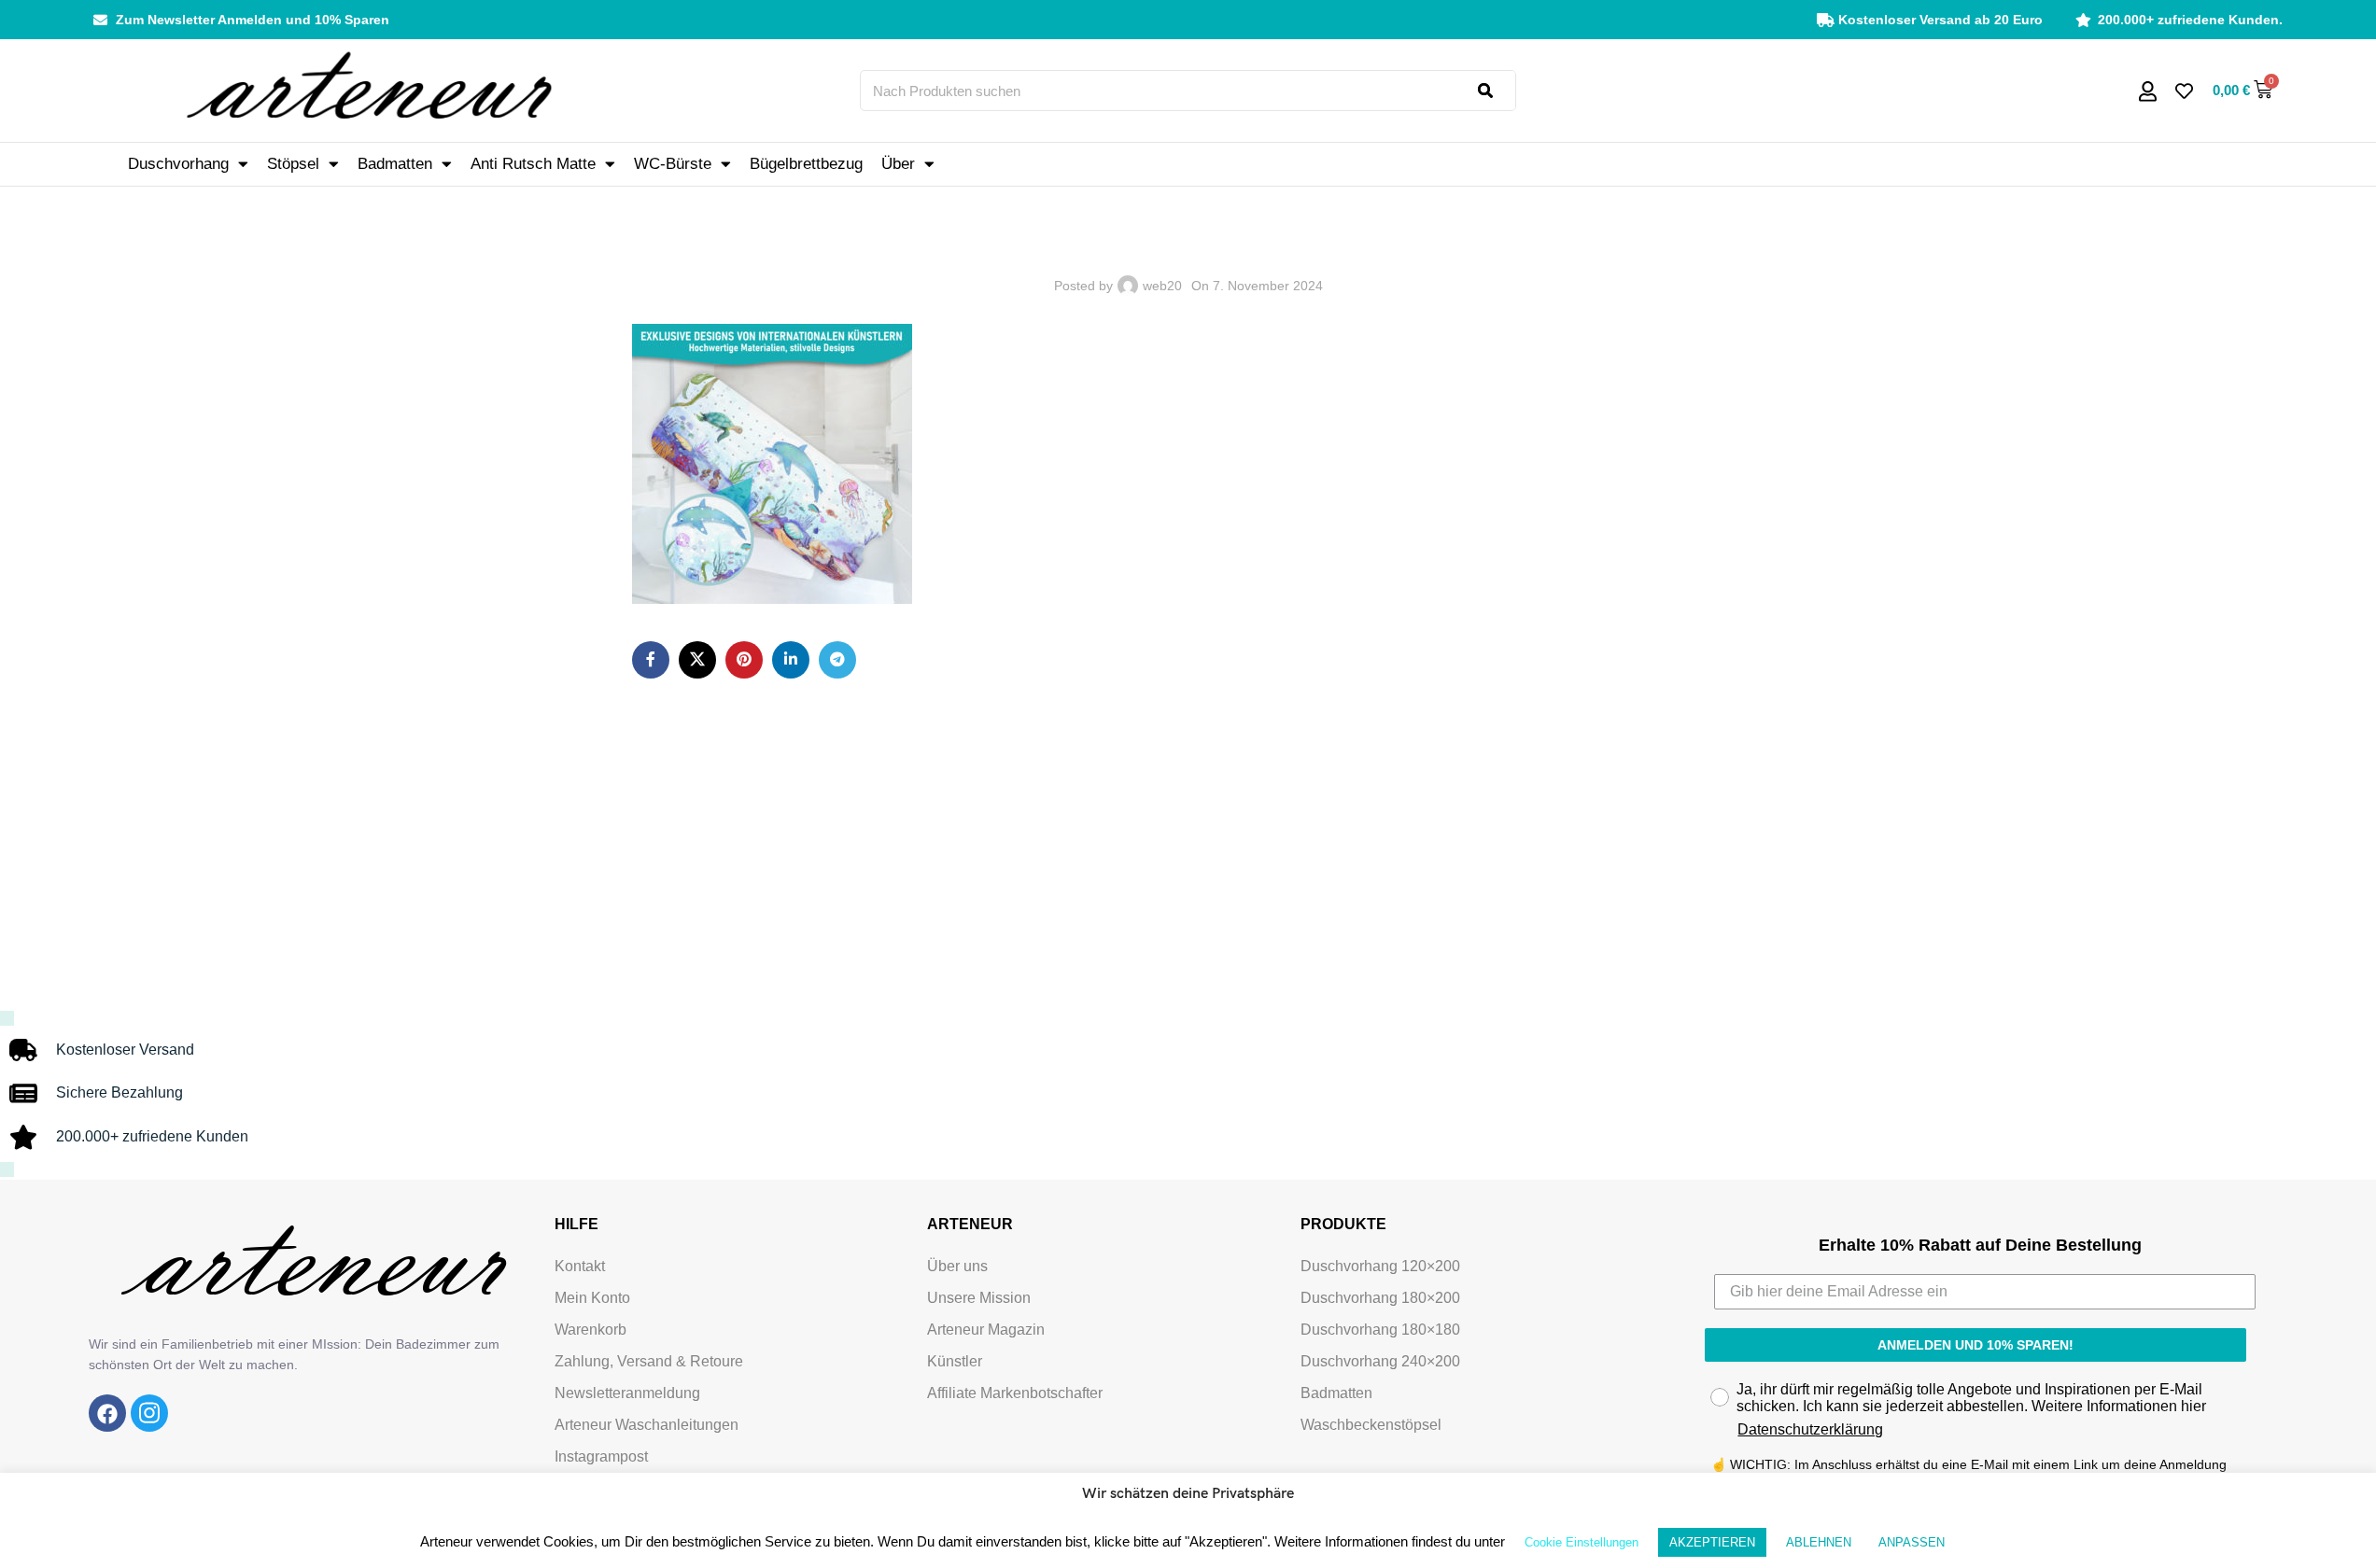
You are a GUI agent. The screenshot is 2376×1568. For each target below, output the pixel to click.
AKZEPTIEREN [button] (1712, 1542)
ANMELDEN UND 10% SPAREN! (1975, 1345)
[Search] (1497, 91)
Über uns (957, 1266)
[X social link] (697, 660)
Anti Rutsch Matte (533, 164)
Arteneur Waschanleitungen (647, 1425)
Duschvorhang (178, 164)
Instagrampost (601, 1456)
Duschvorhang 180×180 (1380, 1330)
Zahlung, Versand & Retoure (649, 1361)
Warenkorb (590, 1330)
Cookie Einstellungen (1582, 1542)
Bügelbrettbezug (806, 164)
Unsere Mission (979, 1298)
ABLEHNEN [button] (1819, 1542)
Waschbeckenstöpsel (1371, 1425)
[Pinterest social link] (744, 660)
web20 (1162, 286)
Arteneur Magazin (986, 1330)
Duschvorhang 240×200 (1380, 1361)
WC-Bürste (673, 164)
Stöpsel (293, 164)
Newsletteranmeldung (627, 1393)
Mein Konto (592, 1298)
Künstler (955, 1361)
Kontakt (580, 1266)
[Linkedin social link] (791, 660)
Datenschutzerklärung (1810, 1429)
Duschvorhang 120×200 (1380, 1266)
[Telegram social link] (837, 660)
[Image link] (107, 1412)
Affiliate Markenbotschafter (1015, 1393)
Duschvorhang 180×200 (1380, 1298)
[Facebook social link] (651, 660)
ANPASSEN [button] (1912, 1542)
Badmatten (395, 164)
